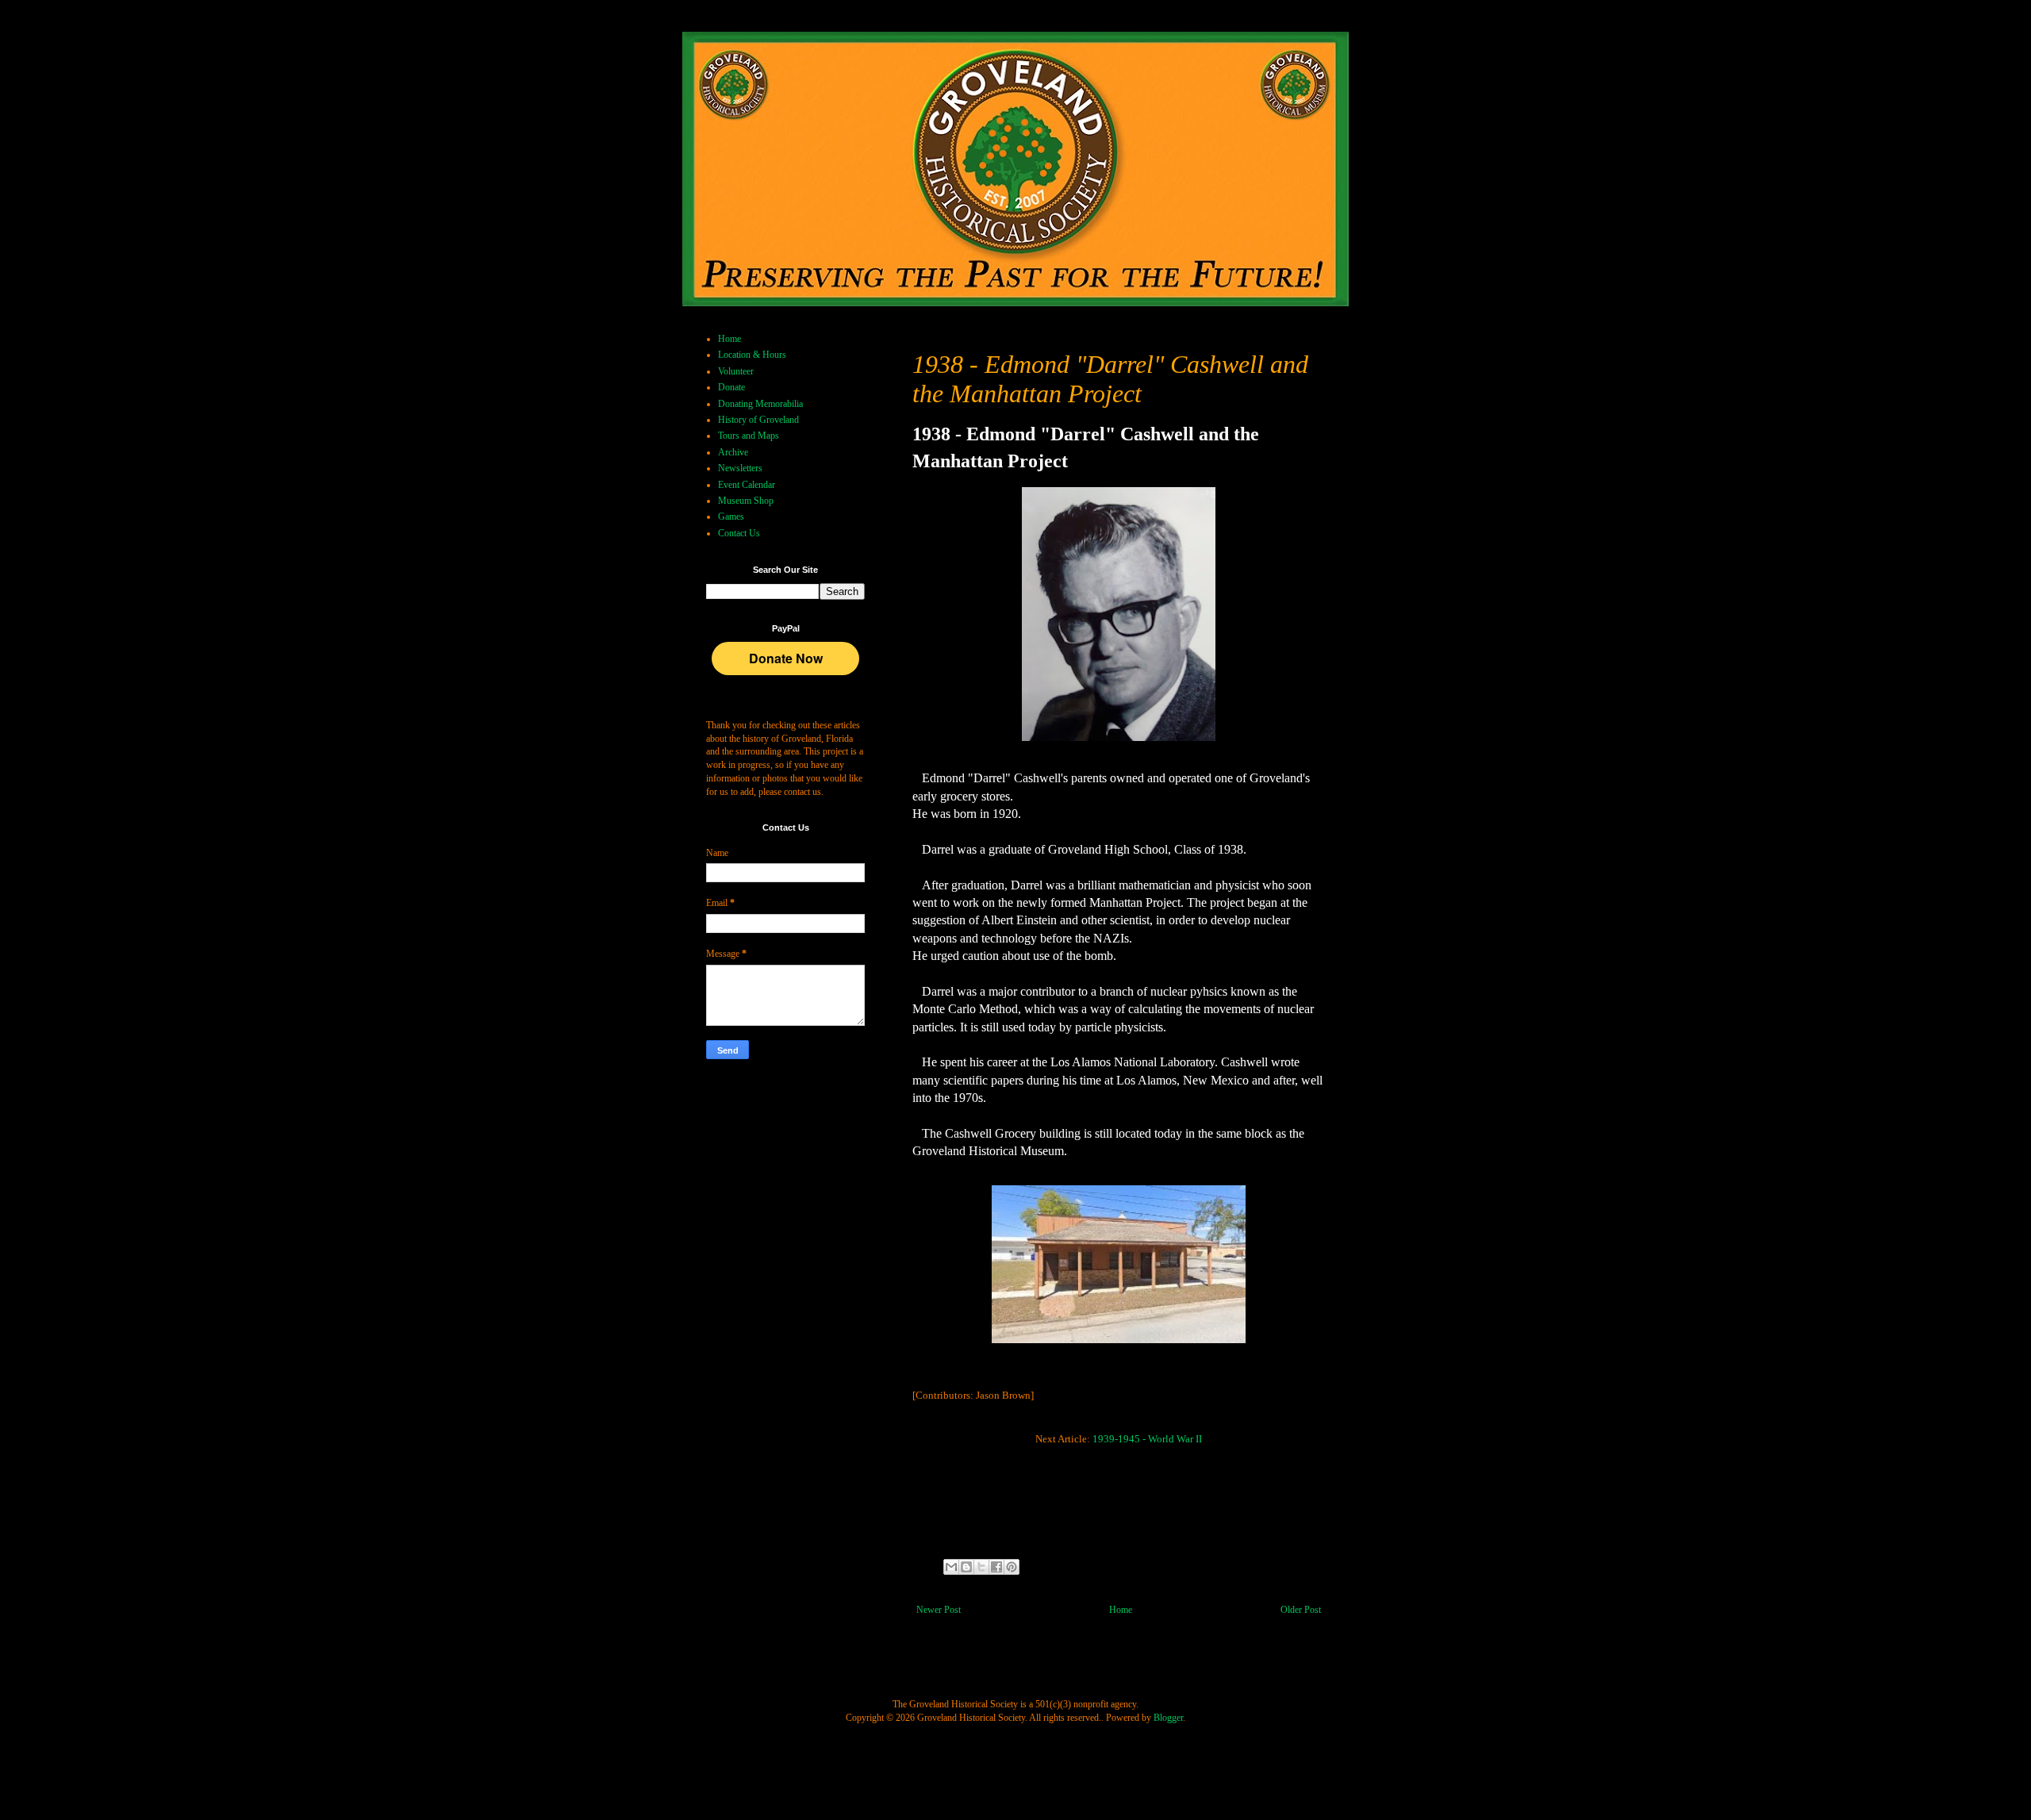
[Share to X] (981, 1567)
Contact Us (739, 533)
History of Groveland (758, 420)
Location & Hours (752, 355)
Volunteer (736, 371)
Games (731, 516)
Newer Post (939, 1610)
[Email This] (951, 1567)
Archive (733, 452)
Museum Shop (746, 501)
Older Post (1301, 1610)
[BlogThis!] (966, 1567)
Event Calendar (747, 485)
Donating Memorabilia (760, 404)
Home (1121, 1610)
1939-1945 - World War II (1146, 1439)
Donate (731, 387)
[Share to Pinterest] (1012, 1567)
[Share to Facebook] (996, 1567)
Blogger (1168, 1718)
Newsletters (740, 468)
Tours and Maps (749, 436)
